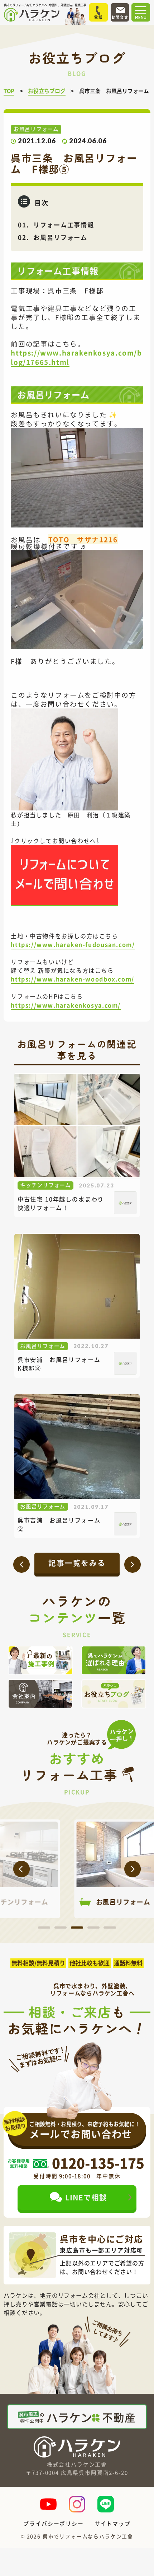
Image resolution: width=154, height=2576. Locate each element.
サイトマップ (113, 2523)
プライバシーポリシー (53, 2523)
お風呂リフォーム (60, 237)
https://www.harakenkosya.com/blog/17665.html (76, 357)
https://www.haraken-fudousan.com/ (73, 944)
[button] (21, 1869)
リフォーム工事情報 (64, 225)
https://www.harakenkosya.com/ (66, 1005)
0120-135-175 (98, 2163)
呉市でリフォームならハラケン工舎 (88, 2536)
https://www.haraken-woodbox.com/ (72, 979)
